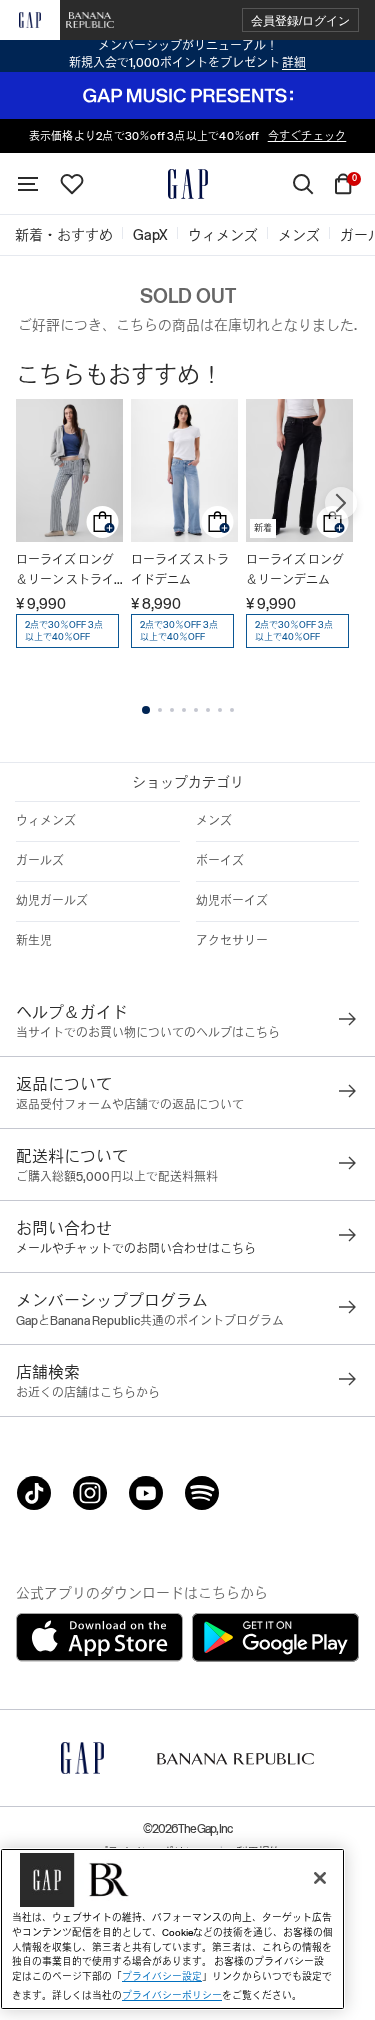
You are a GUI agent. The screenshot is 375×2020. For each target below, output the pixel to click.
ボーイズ (220, 861)
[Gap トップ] (188, 184)
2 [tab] (160, 710)
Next (341, 503)
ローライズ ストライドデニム (180, 570)
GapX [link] (150, 235)
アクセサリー (232, 941)
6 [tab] (208, 710)
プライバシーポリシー (172, 1995)
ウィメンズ (46, 821)
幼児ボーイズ (232, 901)
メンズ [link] (299, 235)
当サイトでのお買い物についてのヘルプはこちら (148, 1033)
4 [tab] (184, 710)
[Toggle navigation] (28, 184)
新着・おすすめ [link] (64, 235)
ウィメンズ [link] (223, 235)
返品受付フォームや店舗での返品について (130, 1105)
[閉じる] (320, 1878)
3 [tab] (172, 710)
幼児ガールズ (52, 901)
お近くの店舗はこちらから (88, 1393)
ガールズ (40, 861)
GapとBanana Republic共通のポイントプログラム (150, 1321)
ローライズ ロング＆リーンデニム (295, 570)
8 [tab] (232, 710)
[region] (172, 1929)
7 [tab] (220, 710)
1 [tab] (146, 710)
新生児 (34, 941)
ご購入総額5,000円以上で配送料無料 (117, 1177)
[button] (300, 20)
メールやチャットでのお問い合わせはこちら (136, 1249)
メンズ (214, 821)
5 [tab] (196, 710)
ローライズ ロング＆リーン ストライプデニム (65, 571)
